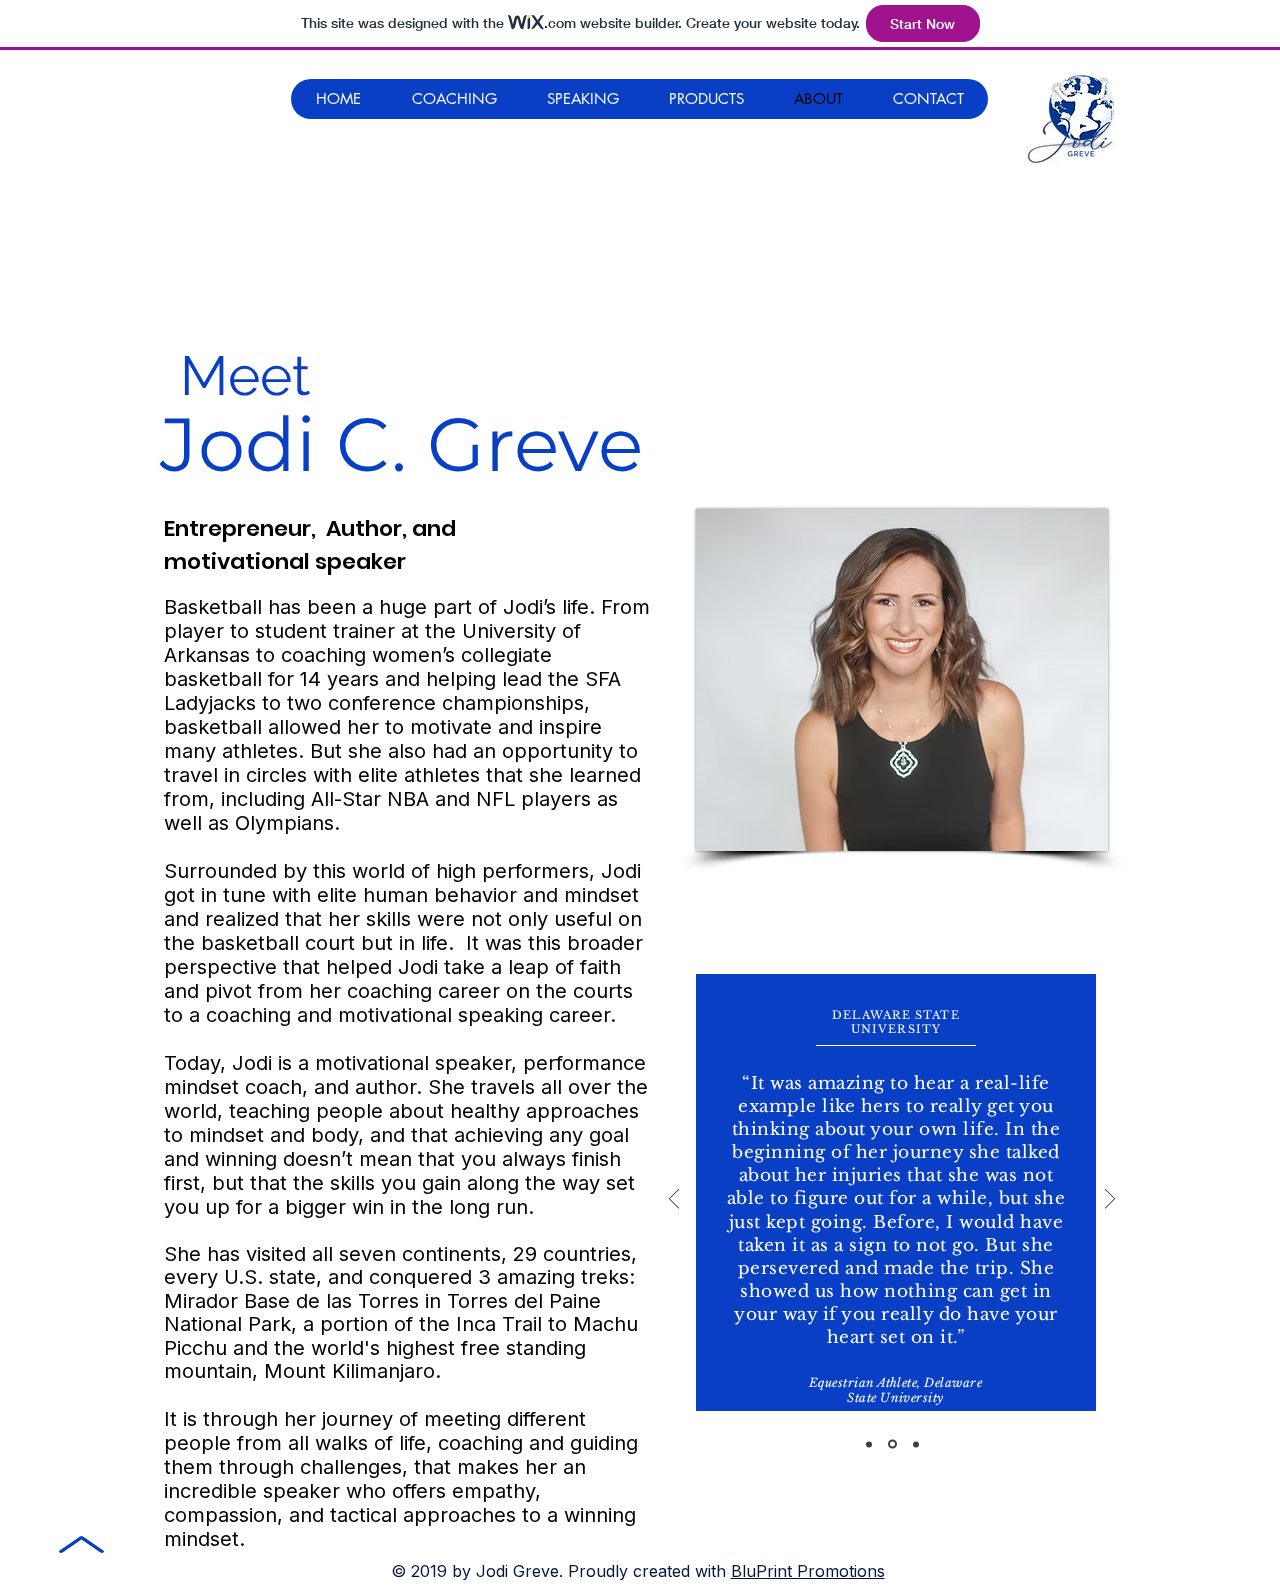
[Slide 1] (869, 1444)
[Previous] (674, 1200)
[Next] (1110, 1200)
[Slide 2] (892, 1444)
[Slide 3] (916, 1444)
